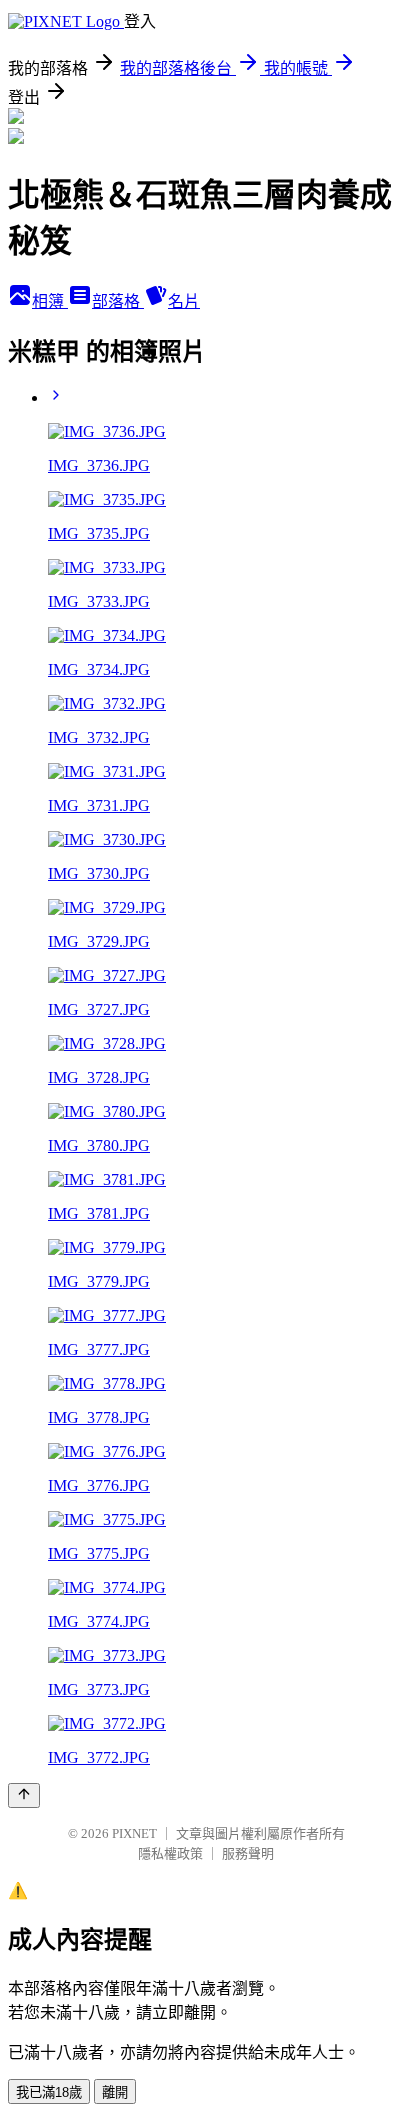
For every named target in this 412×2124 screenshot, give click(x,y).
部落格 (118, 301)
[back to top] (24, 1795)
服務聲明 (248, 1853)
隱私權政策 (170, 1853)
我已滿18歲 (49, 2092)
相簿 (50, 301)
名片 (184, 301)
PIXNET (134, 1833)
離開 (115, 2092)
